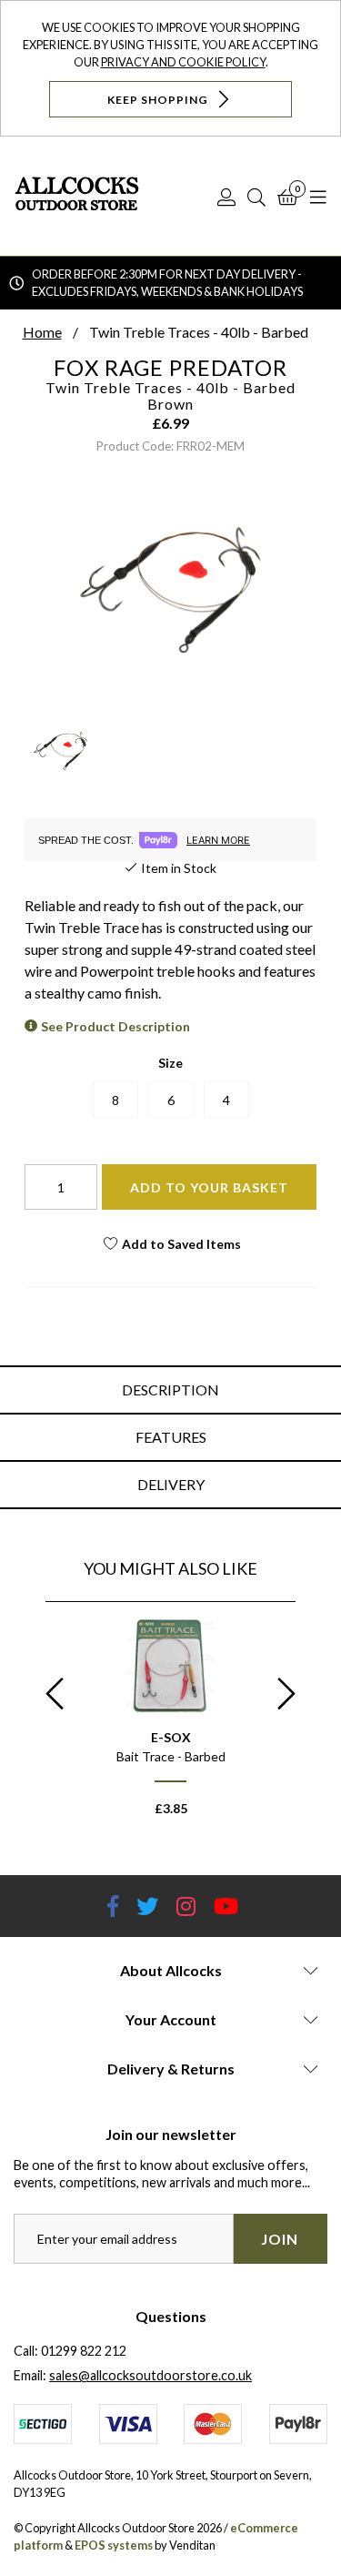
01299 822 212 (84, 2351)
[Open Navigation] (318, 197)
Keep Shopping (159, 99)
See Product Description (115, 1026)
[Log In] (226, 197)
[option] (170, 1726)
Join (280, 2239)
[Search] (256, 197)
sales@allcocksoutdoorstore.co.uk (150, 2375)
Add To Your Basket (209, 1187)
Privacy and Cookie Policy (183, 62)
